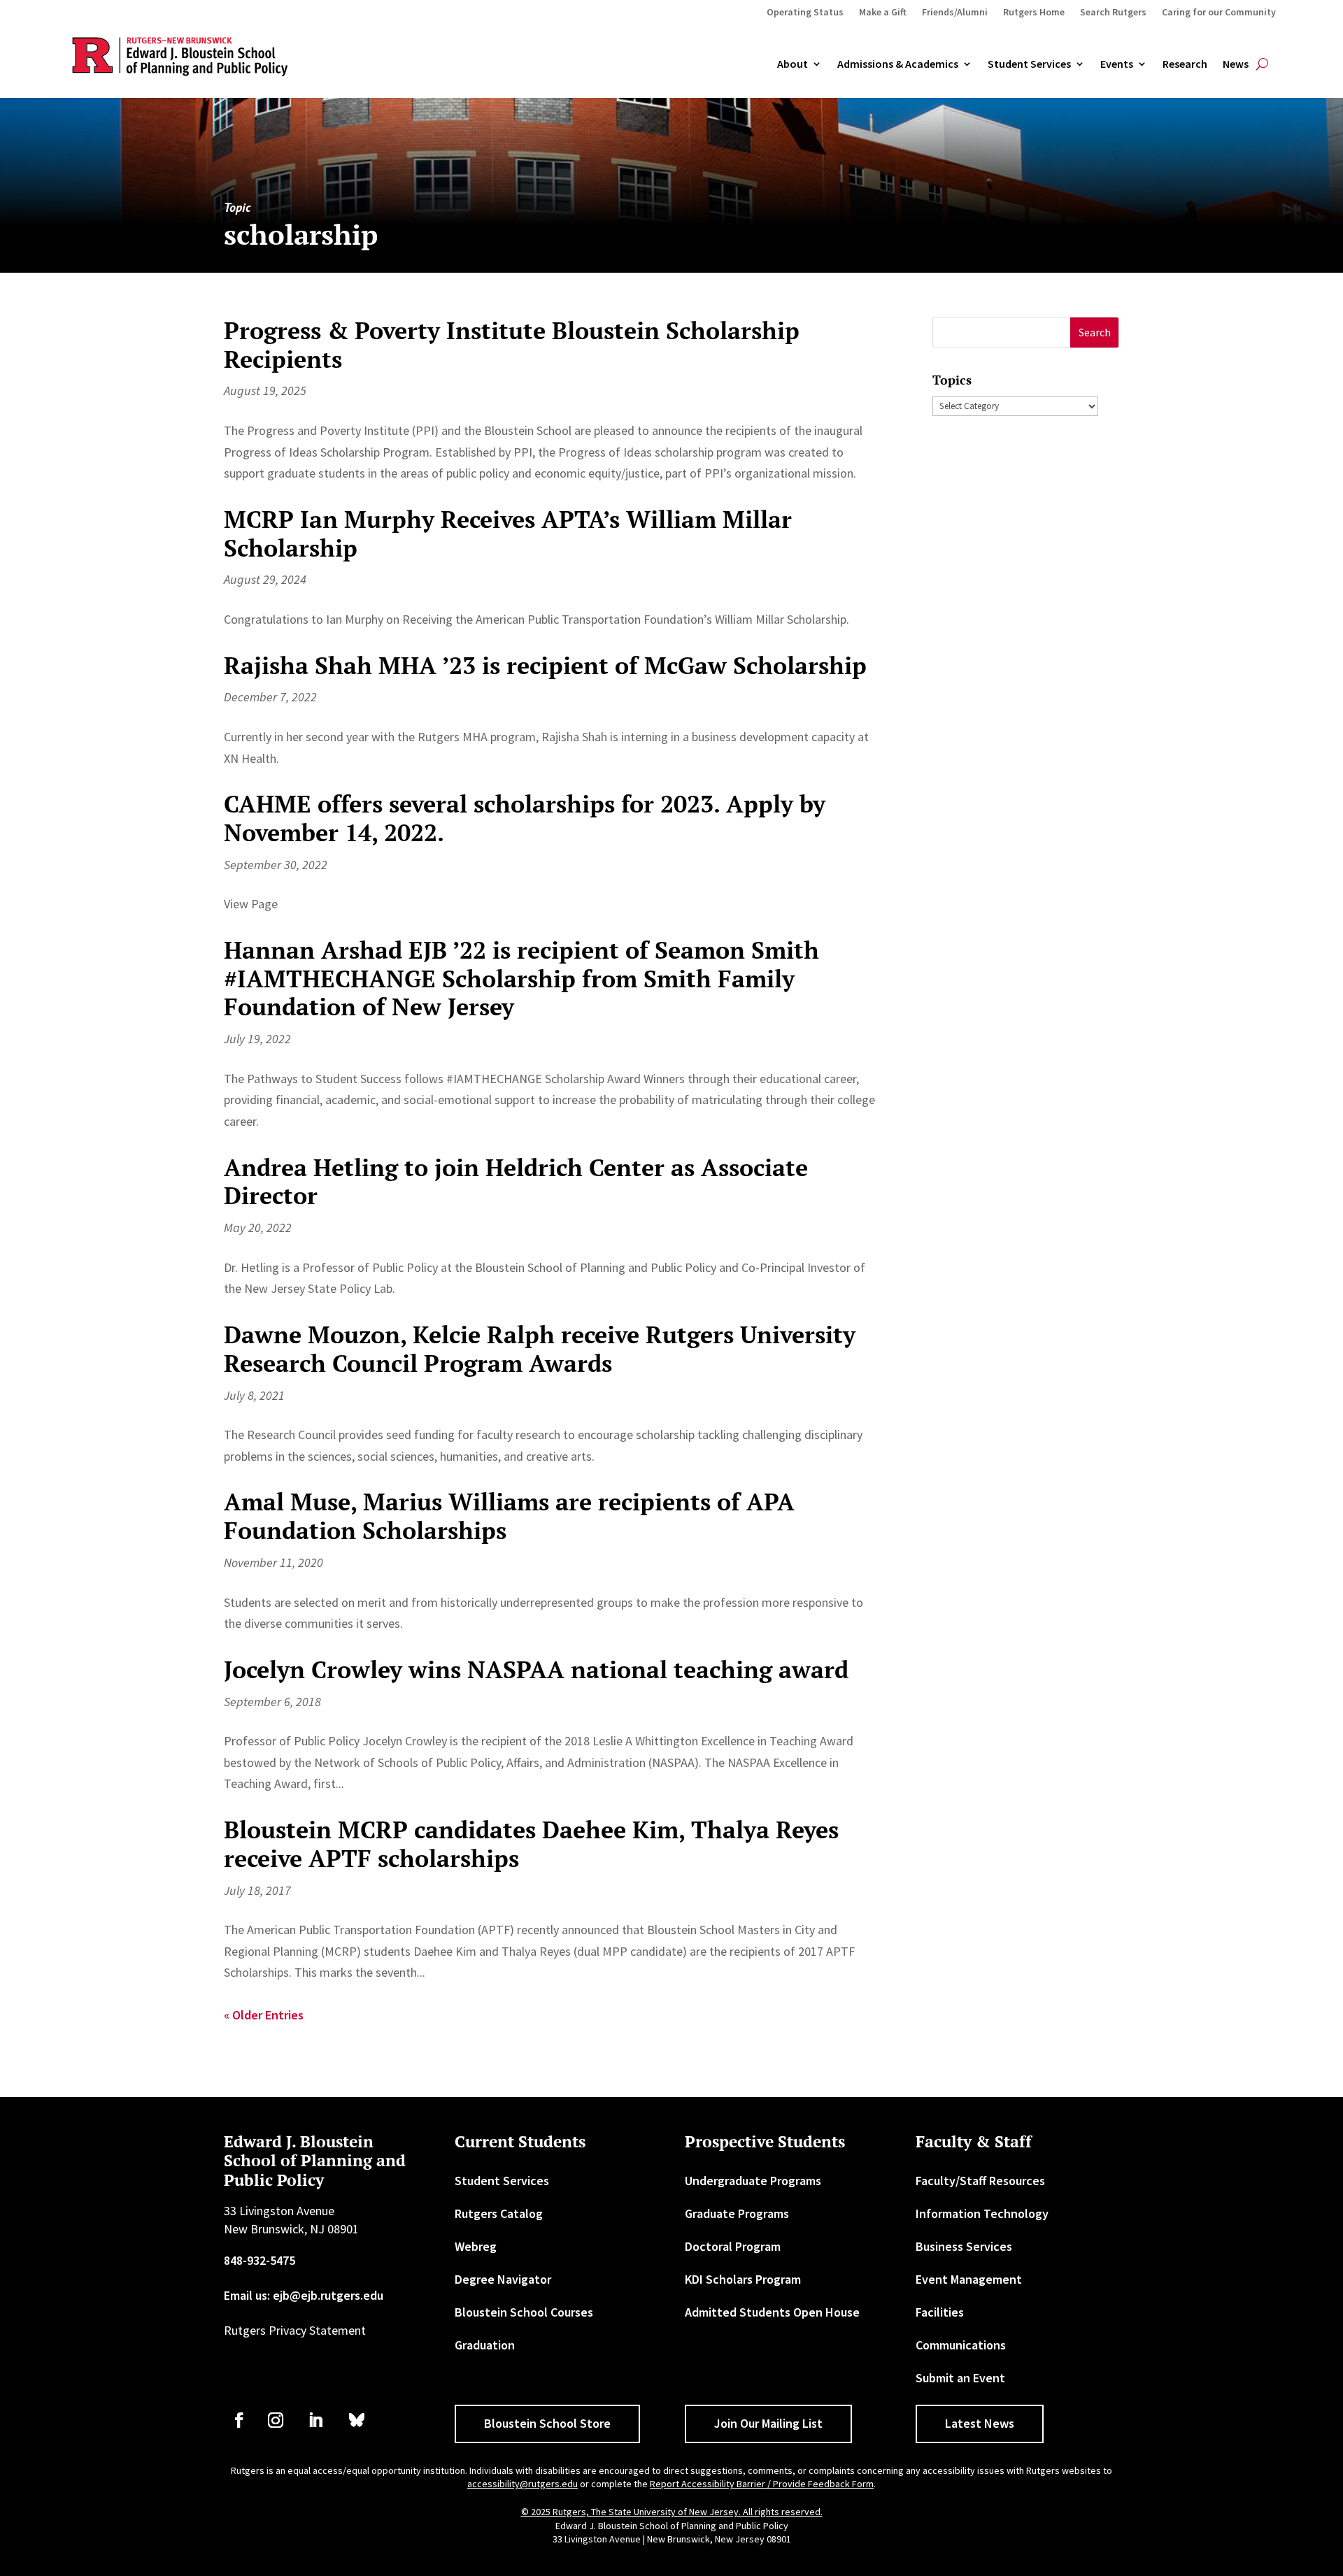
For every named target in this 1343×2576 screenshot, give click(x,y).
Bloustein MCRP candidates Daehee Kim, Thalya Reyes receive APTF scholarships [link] (531, 1844)
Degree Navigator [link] (503, 2279)
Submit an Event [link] (960, 2378)
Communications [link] (961, 2345)
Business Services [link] (964, 2246)
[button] (1094, 332)
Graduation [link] (485, 2345)
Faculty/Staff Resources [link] (980, 2181)
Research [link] (1185, 64)
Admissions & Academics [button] (898, 64)
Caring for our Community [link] (1219, 13)
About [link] (793, 64)
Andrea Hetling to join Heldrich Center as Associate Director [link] (516, 1182)
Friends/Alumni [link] (955, 13)
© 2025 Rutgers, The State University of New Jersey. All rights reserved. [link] (672, 2512)
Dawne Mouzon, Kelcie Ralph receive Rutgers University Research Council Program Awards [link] (540, 1349)
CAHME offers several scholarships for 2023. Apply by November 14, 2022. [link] (525, 818)
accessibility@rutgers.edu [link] (523, 2484)
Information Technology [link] (982, 2213)
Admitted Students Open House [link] (772, 2312)
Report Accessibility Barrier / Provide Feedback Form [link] (762, 2484)
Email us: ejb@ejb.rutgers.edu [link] (304, 2295)
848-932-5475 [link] (260, 2260)
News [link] (1236, 64)
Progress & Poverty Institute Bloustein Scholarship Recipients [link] (512, 345)
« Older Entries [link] (264, 2015)
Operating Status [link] (805, 13)
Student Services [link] (1029, 64)
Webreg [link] (476, 2246)
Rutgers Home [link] (1034, 13)
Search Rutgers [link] (1113, 13)
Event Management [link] (969, 2279)
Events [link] (1117, 64)
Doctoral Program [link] (733, 2246)
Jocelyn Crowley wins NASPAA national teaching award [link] (536, 1669)
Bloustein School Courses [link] (524, 2312)
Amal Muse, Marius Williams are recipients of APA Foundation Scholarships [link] (509, 1516)
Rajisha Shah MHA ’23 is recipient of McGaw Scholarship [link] (545, 665)
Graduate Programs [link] (737, 2213)
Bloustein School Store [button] (547, 2423)
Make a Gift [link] (883, 13)
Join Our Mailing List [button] (768, 2423)
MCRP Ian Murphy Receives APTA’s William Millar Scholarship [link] (508, 534)
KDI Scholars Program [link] (743, 2279)
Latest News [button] (980, 2423)
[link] (239, 2420)
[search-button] (1262, 64)
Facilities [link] (940, 2312)
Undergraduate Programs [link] (753, 2181)
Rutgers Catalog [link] (499, 2213)
